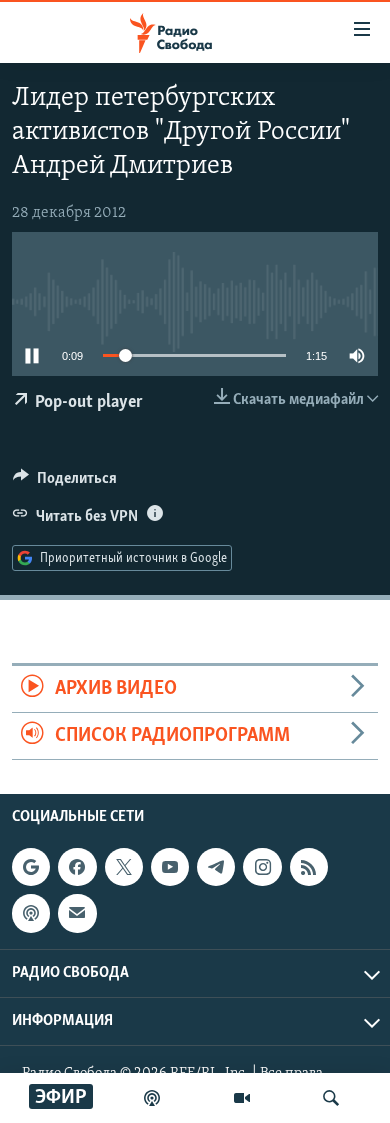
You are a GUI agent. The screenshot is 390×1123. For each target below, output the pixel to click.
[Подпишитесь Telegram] (216, 867)
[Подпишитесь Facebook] (77, 867)
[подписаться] (77, 914)
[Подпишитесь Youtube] (170, 867)
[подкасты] (152, 1098)
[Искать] (331, 1098)
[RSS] (309, 867)
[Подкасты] (31, 914)
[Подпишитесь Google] (31, 867)
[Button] (65, 483)
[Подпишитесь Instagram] (262, 867)
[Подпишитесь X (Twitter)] (124, 867)
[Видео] (242, 1098)
